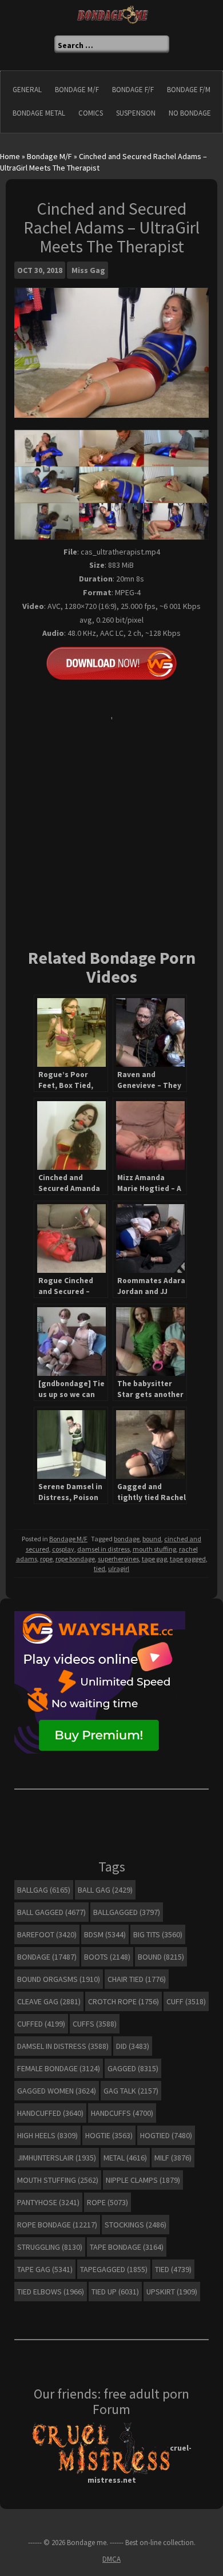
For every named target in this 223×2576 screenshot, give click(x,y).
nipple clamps (143, 2180)
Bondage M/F (77, 90)
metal (125, 2158)
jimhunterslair (57, 2158)
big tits (158, 1934)
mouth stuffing (154, 1549)
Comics (91, 113)
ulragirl (119, 1568)
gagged (133, 2068)
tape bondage (127, 2247)
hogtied (166, 2135)
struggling (50, 2247)
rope (46, 1559)
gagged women (57, 2091)
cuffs (95, 2024)
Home (10, 156)
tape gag (154, 1559)
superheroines (118, 1559)
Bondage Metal (39, 113)
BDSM (105, 1934)
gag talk (131, 2091)
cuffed (41, 2024)
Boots (107, 1957)
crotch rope (124, 2001)
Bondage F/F (133, 90)
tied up (115, 2292)
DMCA (111, 2559)
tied (99, 1568)
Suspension (136, 113)
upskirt (172, 2292)
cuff (186, 2001)
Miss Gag (88, 270)
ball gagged (51, 1912)
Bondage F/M (189, 90)
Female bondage (59, 2068)
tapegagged (114, 2269)
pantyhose (48, 2202)
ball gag (105, 1890)
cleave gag (49, 2001)
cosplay (63, 1549)
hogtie (109, 2135)
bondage (127, 1539)
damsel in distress (103, 1549)
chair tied (137, 1979)
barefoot (47, 1934)
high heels (47, 2135)
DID (133, 2046)
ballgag (44, 1890)
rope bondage (75, 1559)
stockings (136, 2225)
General (27, 90)
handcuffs (122, 2113)
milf (173, 2158)
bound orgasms (59, 1979)
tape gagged (188, 1559)
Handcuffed (50, 2113)
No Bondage (190, 113)
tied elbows (51, 2292)
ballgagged (127, 1912)
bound (152, 1539)
